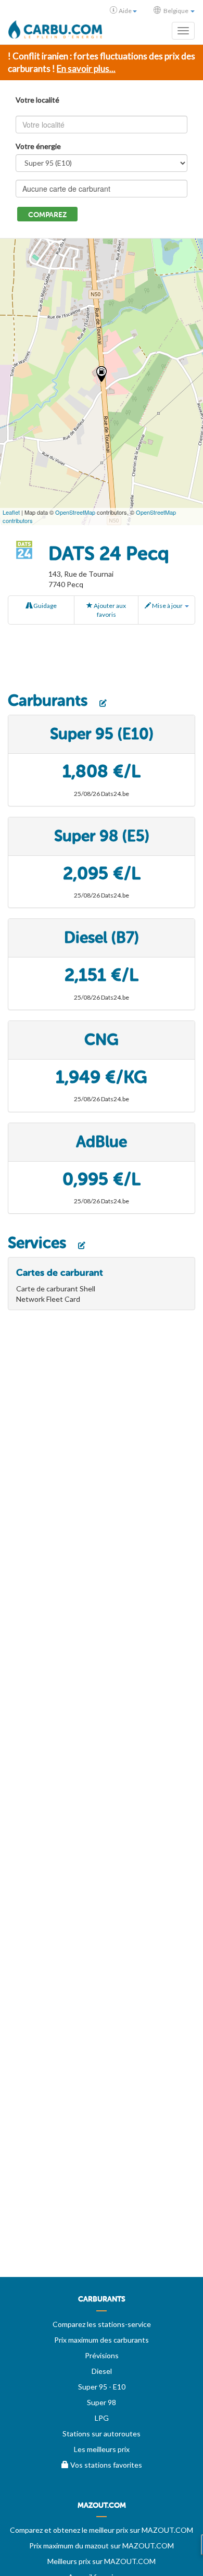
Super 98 (102, 2402)
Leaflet (11, 512)
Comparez (47, 215)
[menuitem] (102, 2303)
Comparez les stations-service (102, 2324)
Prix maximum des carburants (102, 2340)
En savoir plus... (86, 69)
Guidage (45, 606)
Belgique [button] (176, 11)
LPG (102, 2418)
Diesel (102, 2371)
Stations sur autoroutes (102, 2434)
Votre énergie (38, 146)
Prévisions (102, 2355)
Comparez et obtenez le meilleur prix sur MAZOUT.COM (102, 2530)
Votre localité (37, 100)
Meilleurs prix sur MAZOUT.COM (102, 2561)
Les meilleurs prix (102, 2449)
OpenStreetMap (75, 512)
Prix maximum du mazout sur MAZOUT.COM (102, 2546)
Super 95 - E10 (102, 2387)
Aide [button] (125, 11)
